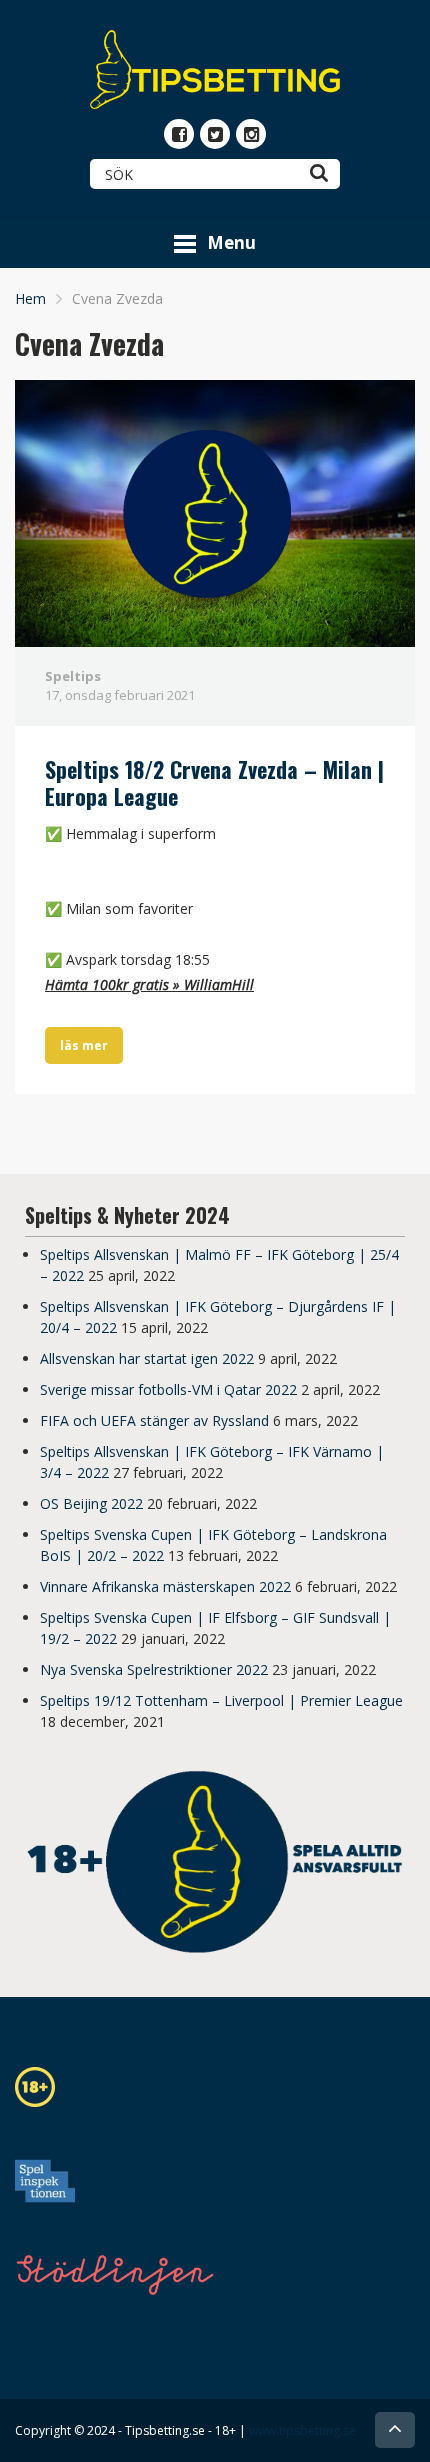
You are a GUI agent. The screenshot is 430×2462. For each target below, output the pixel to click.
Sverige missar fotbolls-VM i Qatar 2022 (168, 1389)
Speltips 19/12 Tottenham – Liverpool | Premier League (221, 1700)
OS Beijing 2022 (91, 1503)
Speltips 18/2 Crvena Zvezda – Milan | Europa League (214, 783)
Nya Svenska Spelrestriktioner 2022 (154, 1669)
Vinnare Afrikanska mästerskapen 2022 (165, 1586)
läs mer (84, 1045)
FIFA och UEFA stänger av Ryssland (154, 1420)
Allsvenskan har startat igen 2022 (147, 1358)
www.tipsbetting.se (302, 2430)
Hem (30, 298)
